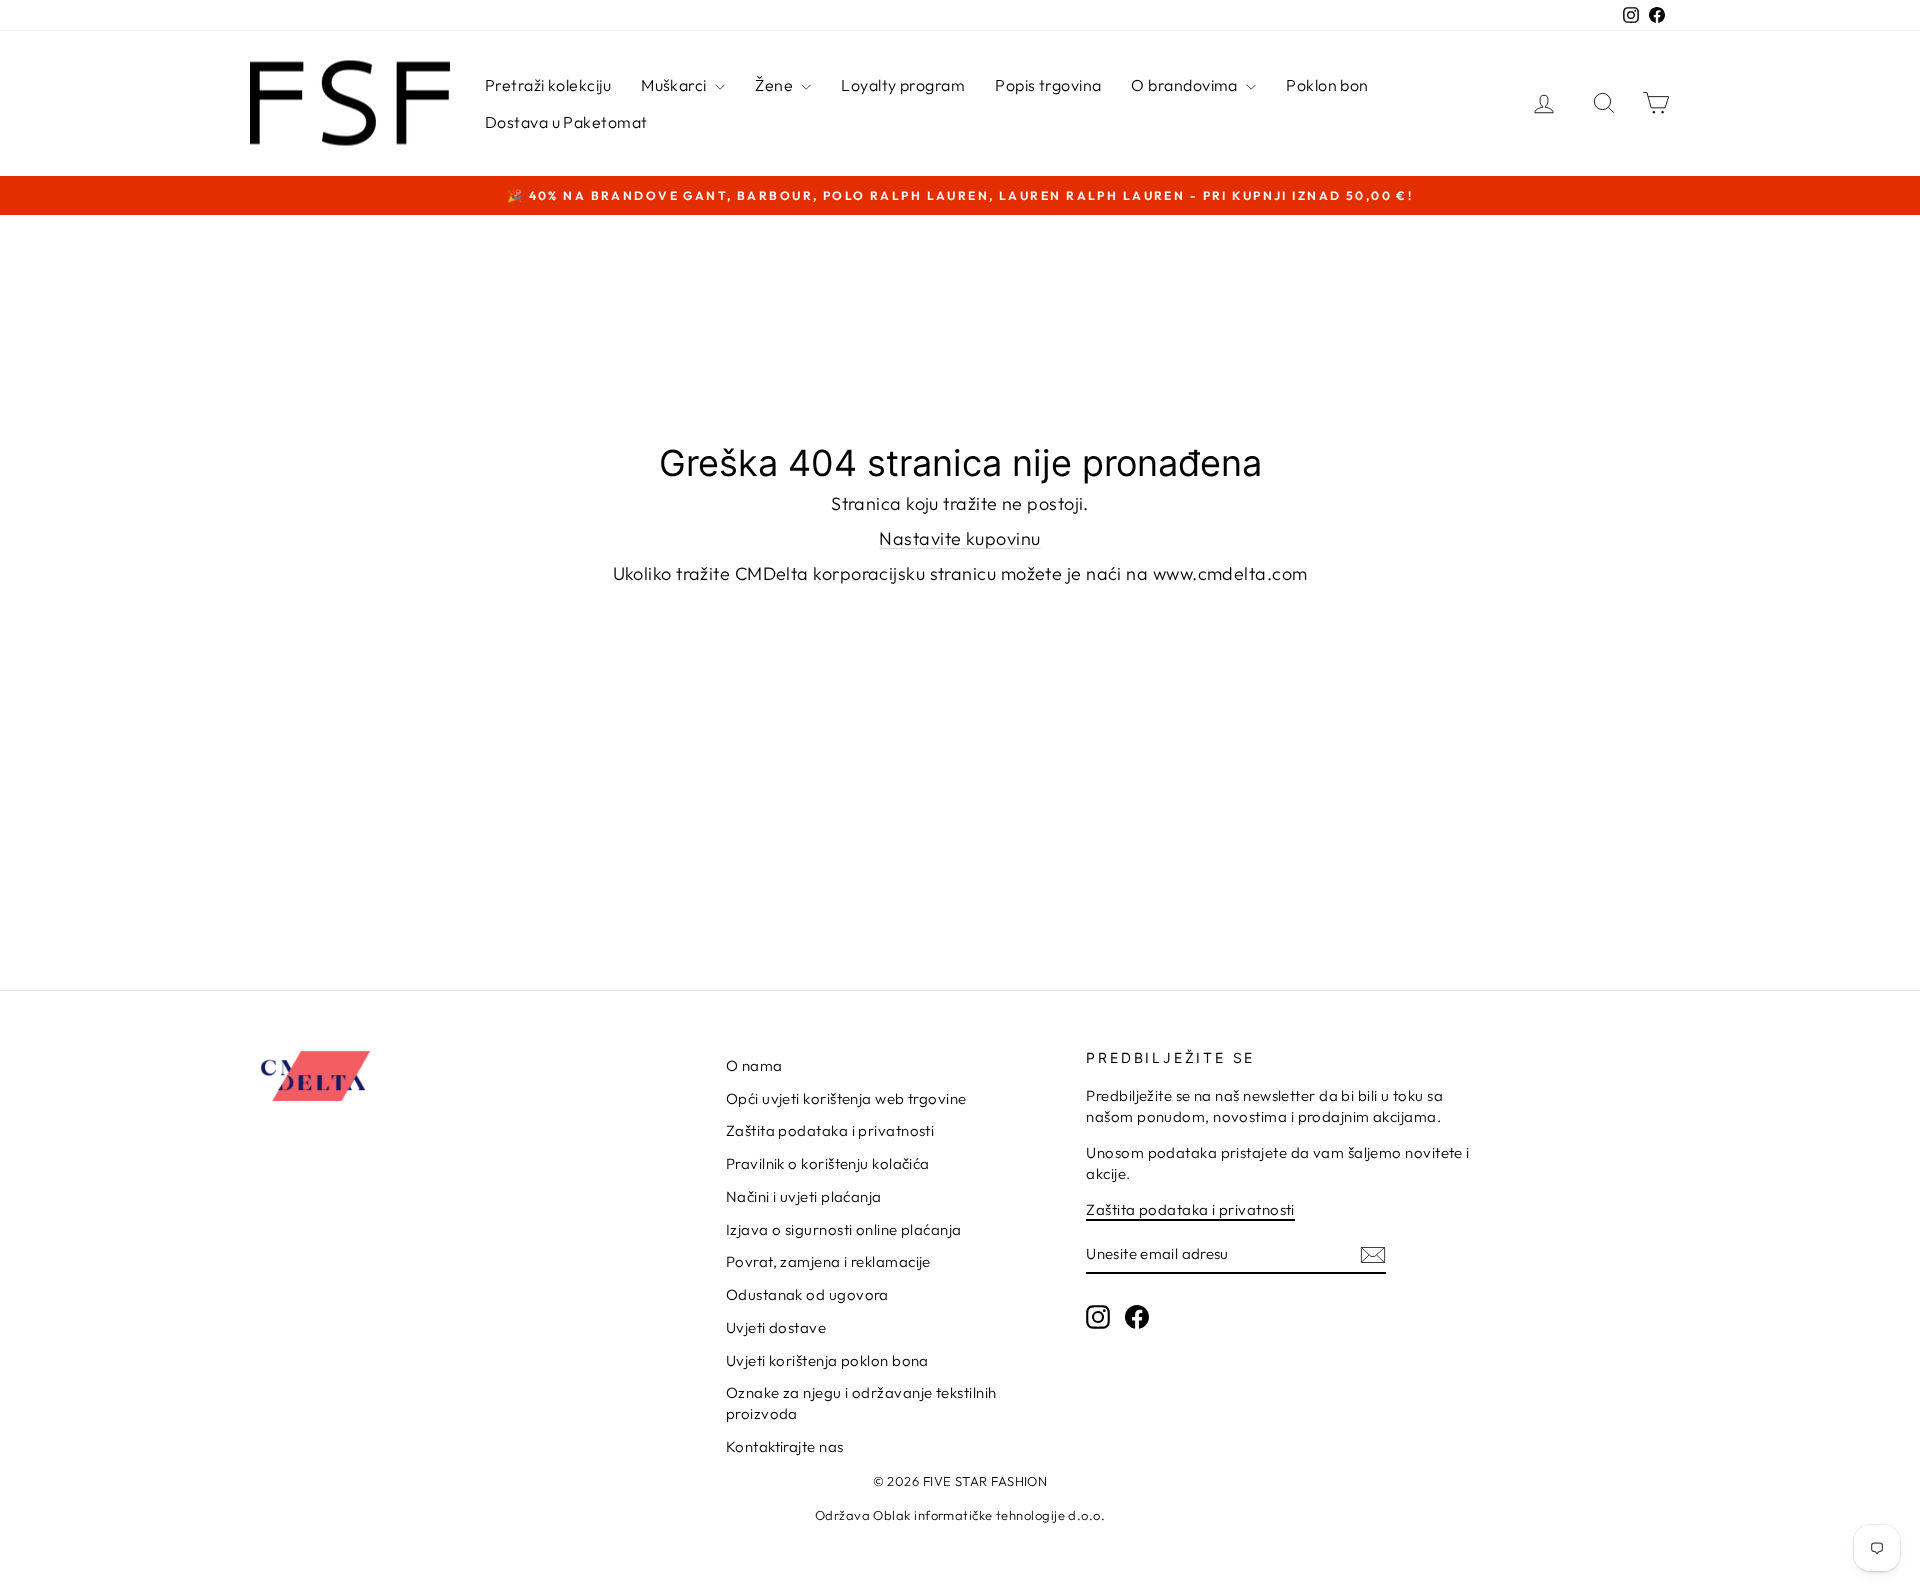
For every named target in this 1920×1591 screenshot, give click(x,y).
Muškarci (675, 85)
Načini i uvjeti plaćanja (804, 1196)
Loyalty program (903, 85)
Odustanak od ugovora (807, 1294)
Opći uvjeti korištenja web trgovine (846, 1098)
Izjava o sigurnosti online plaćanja (844, 1229)
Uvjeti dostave (776, 1327)
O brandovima (1186, 85)
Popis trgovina (1048, 85)
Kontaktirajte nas (785, 1446)
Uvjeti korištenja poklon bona (827, 1360)
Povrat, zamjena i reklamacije (828, 1261)
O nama (754, 1065)
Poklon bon (1327, 85)
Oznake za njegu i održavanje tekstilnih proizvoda (861, 1403)
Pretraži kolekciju (548, 85)
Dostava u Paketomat (566, 122)
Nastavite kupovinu (959, 538)
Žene (775, 85)
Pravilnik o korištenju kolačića (828, 1163)
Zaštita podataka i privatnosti (830, 1130)
